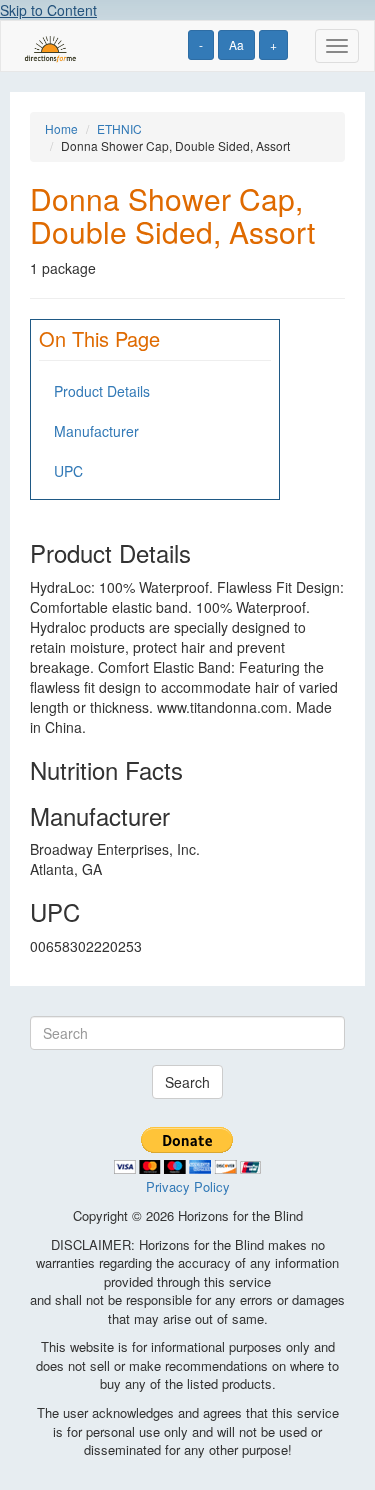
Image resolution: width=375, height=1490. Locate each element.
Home (61, 128)
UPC (68, 471)
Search (187, 1082)
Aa (236, 44)
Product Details (102, 391)
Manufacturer (96, 431)
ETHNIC (119, 128)
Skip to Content (48, 10)
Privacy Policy (188, 1186)
